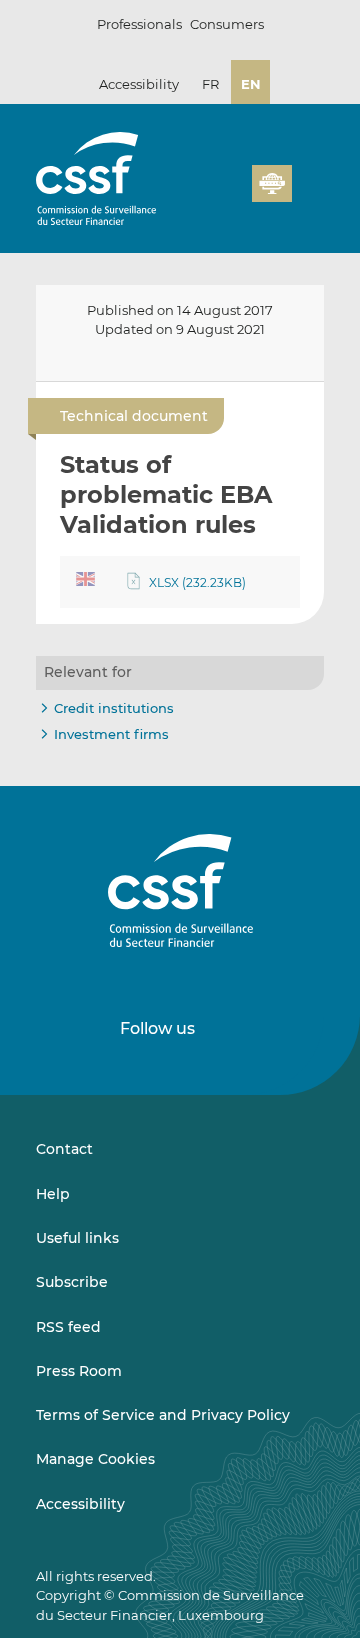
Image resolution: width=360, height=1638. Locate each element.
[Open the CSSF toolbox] (306, 155)
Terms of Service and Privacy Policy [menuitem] (163, 1415)
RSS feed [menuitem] (68, 1327)
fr (210, 84)
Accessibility (139, 84)
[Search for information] (274, 155)
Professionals (139, 24)
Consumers (227, 24)
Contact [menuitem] (64, 1149)
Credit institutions (114, 708)
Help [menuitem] (53, 1194)
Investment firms (111, 734)
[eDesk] (272, 183)
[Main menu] (308, 179)
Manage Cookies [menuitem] (95, 1459)
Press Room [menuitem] (79, 1371)
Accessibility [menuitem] (80, 1504)
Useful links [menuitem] (77, 1238)
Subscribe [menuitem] (72, 1282)
